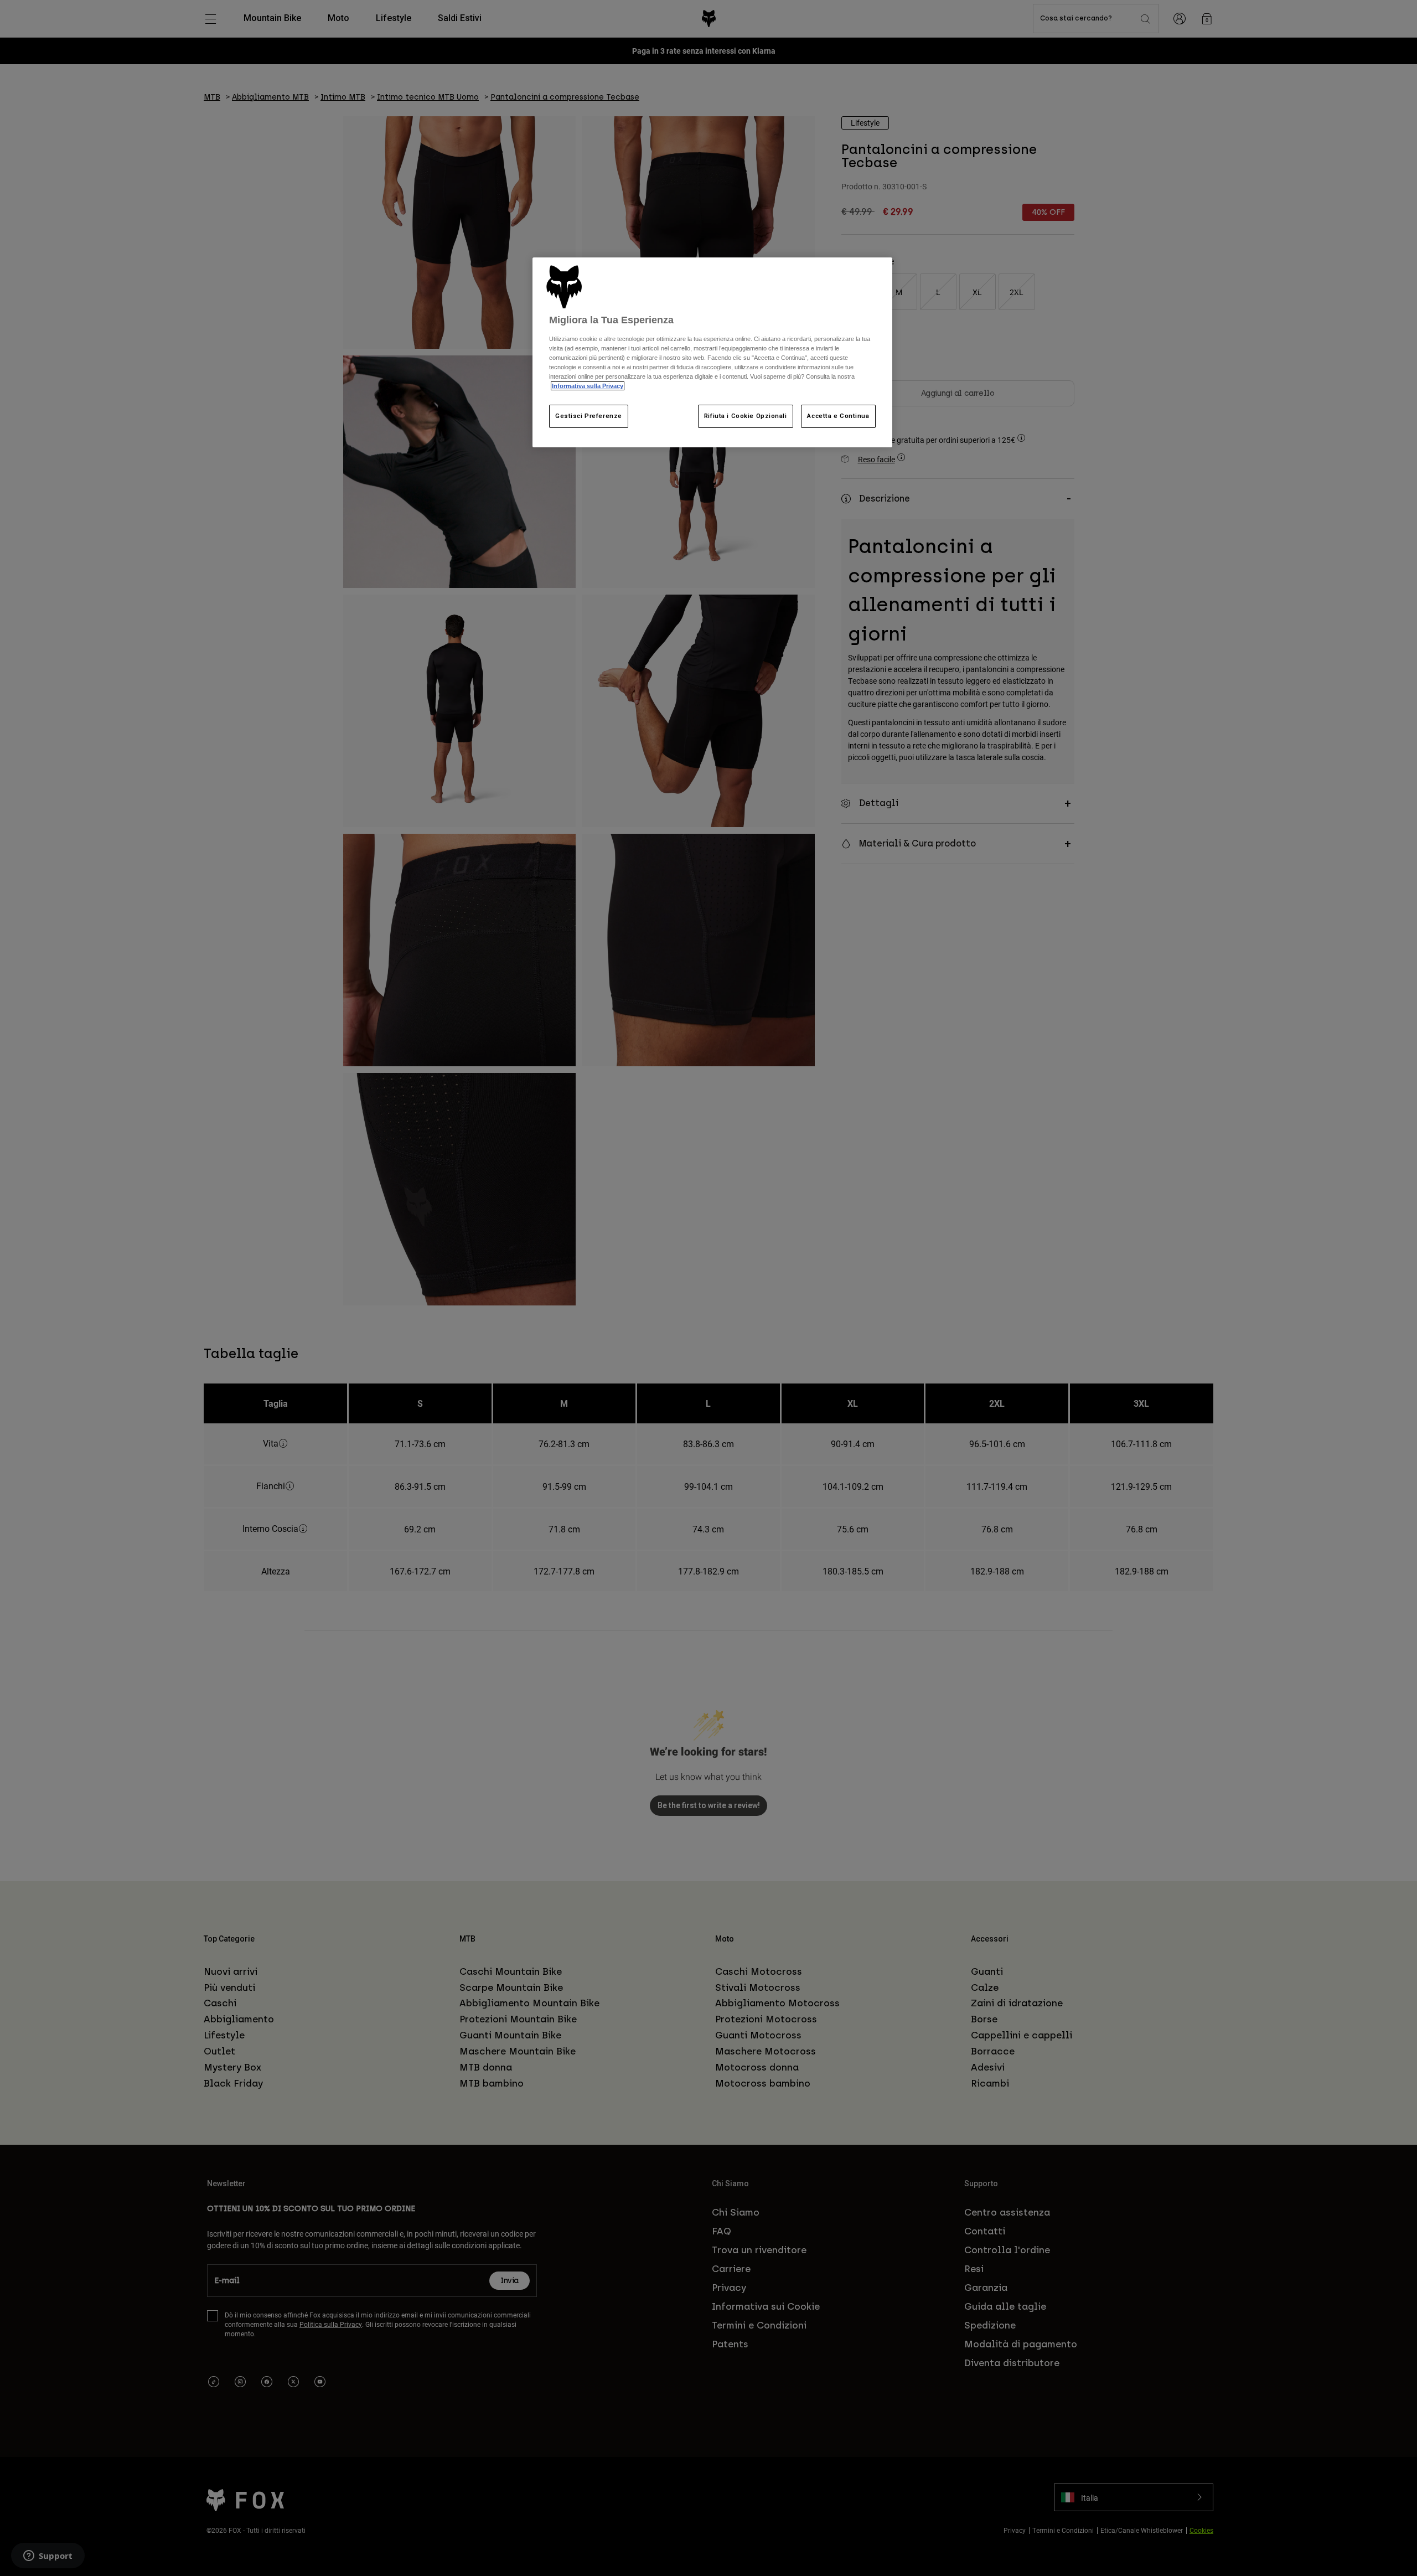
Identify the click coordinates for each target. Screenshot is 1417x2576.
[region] (712, 352)
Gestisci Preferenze (589, 416)
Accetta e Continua (838, 416)
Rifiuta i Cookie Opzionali (746, 416)
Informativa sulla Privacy (588, 386)
